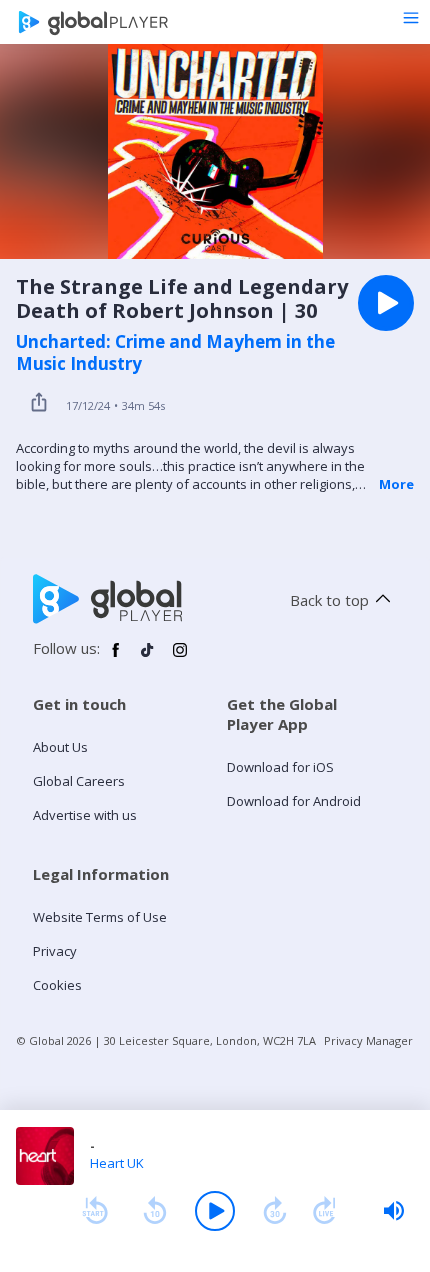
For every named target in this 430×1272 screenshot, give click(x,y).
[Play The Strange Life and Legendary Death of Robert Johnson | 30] (386, 303)
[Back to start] (95, 1211)
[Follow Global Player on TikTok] (148, 658)
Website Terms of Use (100, 917)
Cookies (57, 985)
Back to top (329, 600)
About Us (60, 747)
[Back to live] (325, 1211)
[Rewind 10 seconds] (155, 1211)
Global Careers (79, 781)
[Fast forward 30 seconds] (275, 1211)
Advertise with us (85, 815)
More (396, 484)
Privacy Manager (368, 1040)
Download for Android (294, 801)
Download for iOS (280, 767)
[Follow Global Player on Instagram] (180, 658)
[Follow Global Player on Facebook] (116, 658)
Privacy (55, 951)
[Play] (215, 1211)
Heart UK (117, 1163)
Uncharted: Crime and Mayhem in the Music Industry (175, 353)
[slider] (394, 1211)
